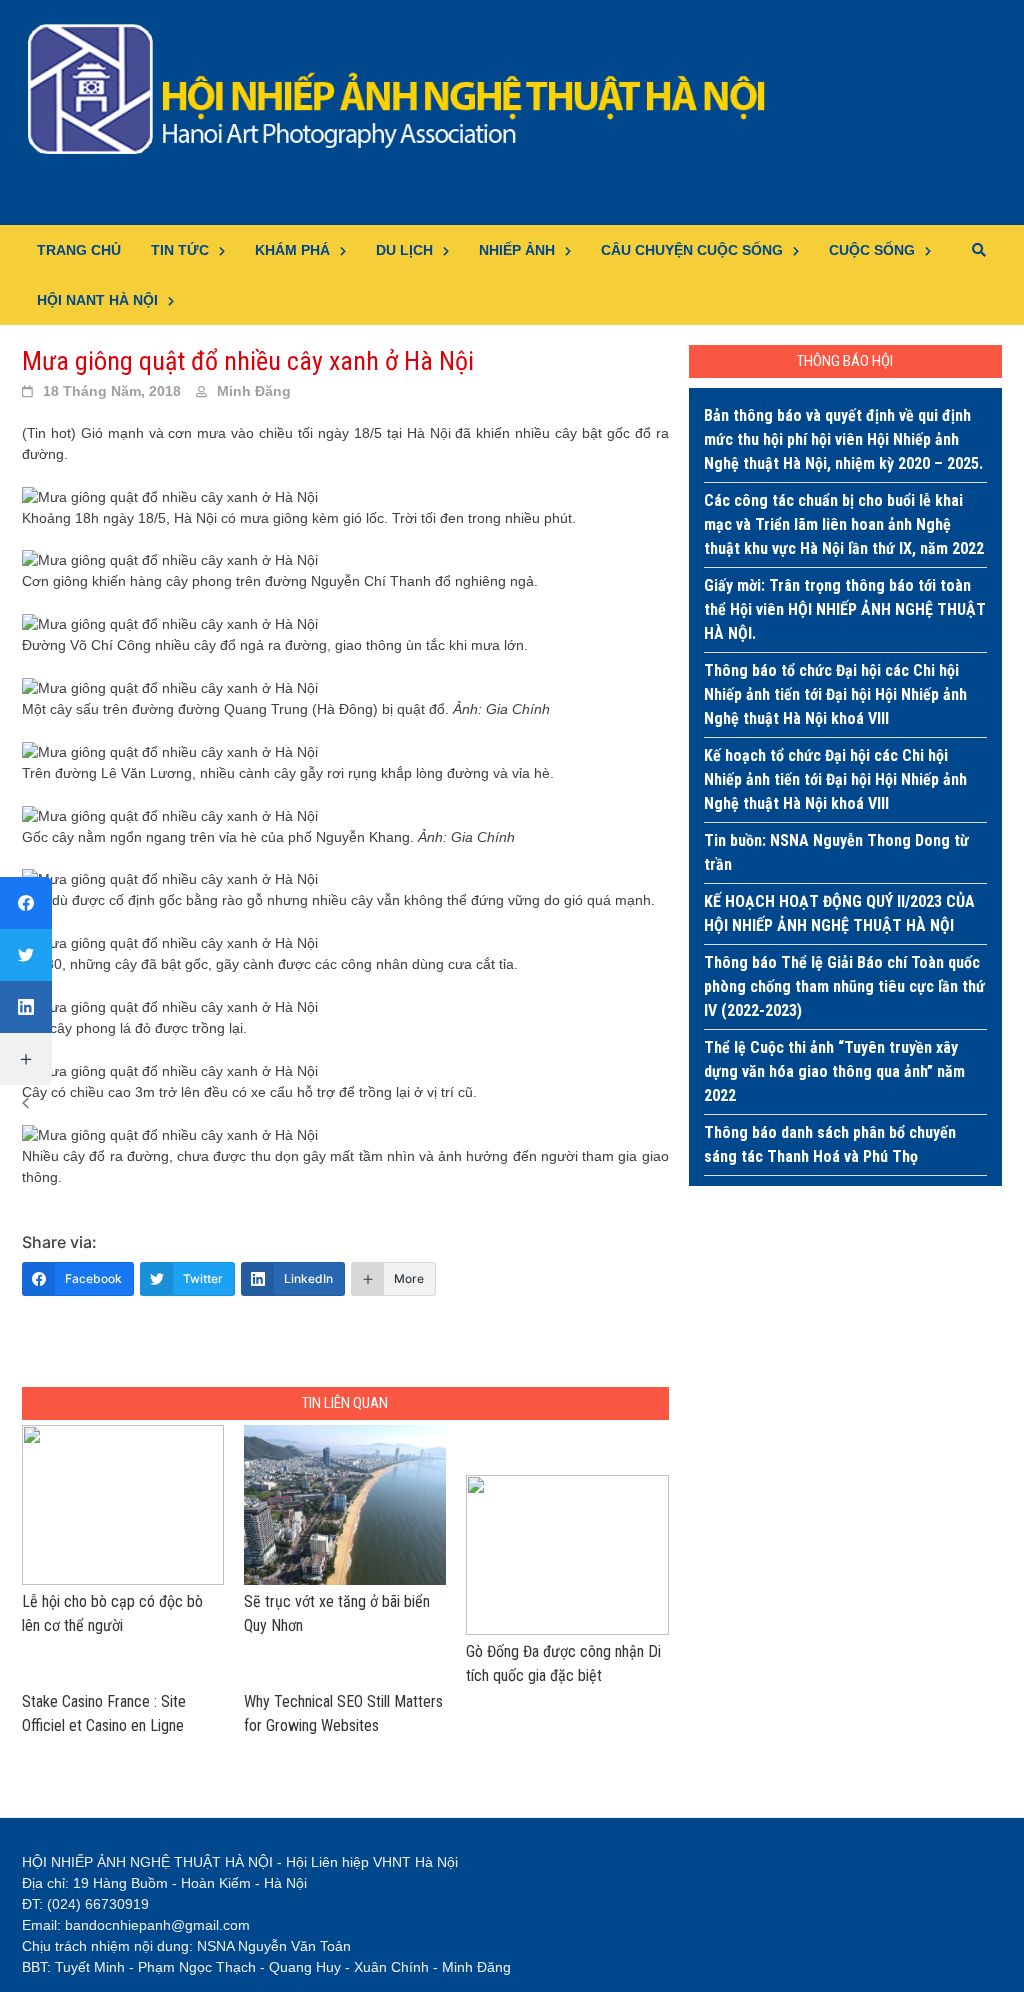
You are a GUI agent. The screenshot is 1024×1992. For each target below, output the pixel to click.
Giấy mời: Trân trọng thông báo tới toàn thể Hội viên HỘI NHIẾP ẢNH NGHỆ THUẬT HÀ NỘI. (845, 609)
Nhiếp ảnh (517, 250)
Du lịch (404, 250)
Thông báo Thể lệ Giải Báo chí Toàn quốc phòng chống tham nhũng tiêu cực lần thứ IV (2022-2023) (844, 986)
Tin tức (180, 250)
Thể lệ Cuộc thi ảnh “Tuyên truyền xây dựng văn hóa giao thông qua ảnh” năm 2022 (834, 1071)
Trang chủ (79, 250)
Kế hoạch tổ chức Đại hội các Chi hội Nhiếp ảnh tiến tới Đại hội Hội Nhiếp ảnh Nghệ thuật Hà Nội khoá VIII (835, 779)
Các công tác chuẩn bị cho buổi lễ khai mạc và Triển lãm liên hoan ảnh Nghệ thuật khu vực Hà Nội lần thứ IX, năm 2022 (844, 524)
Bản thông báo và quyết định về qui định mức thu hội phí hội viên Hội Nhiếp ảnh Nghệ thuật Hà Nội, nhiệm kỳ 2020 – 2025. (843, 439)
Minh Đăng (254, 391)
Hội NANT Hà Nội (97, 300)
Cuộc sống (872, 250)
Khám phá (292, 250)
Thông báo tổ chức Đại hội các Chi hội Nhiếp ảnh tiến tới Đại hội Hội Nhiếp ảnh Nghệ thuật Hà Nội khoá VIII (835, 694)
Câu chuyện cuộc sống (692, 250)
